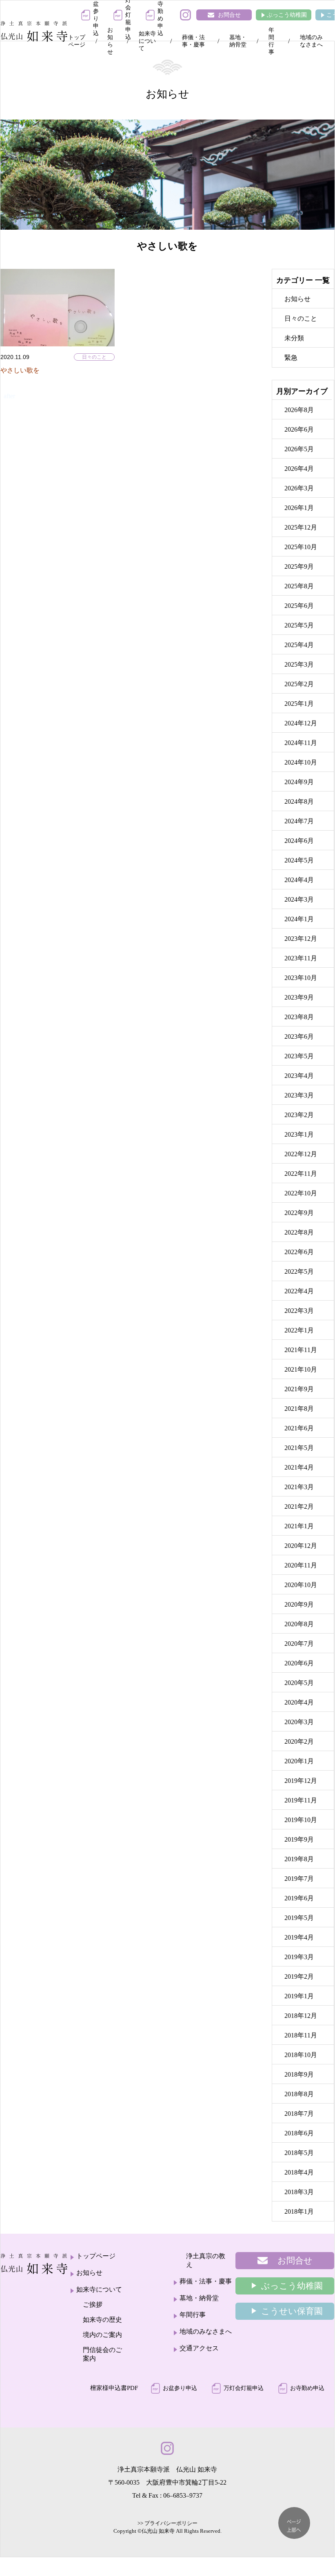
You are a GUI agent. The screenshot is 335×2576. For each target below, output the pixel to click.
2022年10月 (301, 1193)
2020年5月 (299, 1683)
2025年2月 (299, 684)
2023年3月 (299, 1095)
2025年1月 (299, 704)
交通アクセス (199, 2348)
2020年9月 (299, 1604)
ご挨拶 (93, 2304)
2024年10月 (301, 762)
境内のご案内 (102, 2335)
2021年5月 (299, 1448)
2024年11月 (301, 743)
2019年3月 (299, 1957)
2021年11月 (301, 1350)
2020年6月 (299, 1663)
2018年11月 (301, 2035)
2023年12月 (301, 939)
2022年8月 (299, 1232)
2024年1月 (299, 919)
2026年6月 (299, 429)
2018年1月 (299, 2211)
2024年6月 (299, 841)
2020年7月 (299, 1644)
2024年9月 (299, 782)
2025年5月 (299, 625)
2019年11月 (301, 1800)
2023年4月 (299, 1076)
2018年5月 (299, 2153)
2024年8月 (299, 801)
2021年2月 (299, 1506)
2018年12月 (301, 2016)
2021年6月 (299, 1428)
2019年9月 (299, 1839)
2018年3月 (299, 2192)
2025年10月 (301, 547)
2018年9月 (299, 2074)
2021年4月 (299, 1467)
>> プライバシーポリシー (167, 2523)
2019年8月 (299, 1859)
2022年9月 (299, 1213)
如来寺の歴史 (102, 2320)
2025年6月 (299, 606)
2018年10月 (301, 2055)
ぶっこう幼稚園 (287, 15)
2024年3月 (299, 899)
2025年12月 (301, 527)
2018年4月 (299, 2172)
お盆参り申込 (180, 2388)
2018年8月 (299, 2094)
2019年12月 (301, 1781)
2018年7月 (299, 2114)
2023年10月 (301, 978)
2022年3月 (299, 1311)
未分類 (294, 338)
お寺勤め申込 (307, 2388)
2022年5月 (299, 1271)
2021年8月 (299, 1409)
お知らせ (110, 41)
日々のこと (94, 357)
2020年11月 (301, 1565)
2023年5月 (299, 1056)
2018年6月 (299, 2133)
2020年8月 (299, 1624)
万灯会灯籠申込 (244, 2388)
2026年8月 (299, 410)
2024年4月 (299, 880)
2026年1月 (299, 508)
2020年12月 (301, 1546)
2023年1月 (299, 1134)
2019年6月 (299, 1898)
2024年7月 (299, 821)
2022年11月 (301, 1174)
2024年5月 (299, 860)
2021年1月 (299, 1526)
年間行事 (271, 41)
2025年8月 (299, 586)
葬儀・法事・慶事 (193, 41)
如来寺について (147, 41)
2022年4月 (299, 1291)
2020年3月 (299, 1722)
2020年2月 (299, 1741)
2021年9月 (299, 1389)
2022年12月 (301, 1154)
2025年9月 (299, 566)
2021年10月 (301, 1369)
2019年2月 (299, 1976)
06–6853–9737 (183, 2495)
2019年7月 (299, 1879)
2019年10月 (301, 1820)
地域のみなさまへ (311, 41)
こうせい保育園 (292, 2311)
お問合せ (229, 15)
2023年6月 (299, 1036)
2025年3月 (299, 664)
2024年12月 (301, 723)
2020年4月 (299, 1702)
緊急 (291, 358)
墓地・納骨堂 (238, 41)
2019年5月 (299, 1918)
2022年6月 (299, 1252)
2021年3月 (299, 1487)
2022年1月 (299, 1330)
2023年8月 (299, 1017)
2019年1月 (299, 1996)
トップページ (77, 41)
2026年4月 (299, 469)
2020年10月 (301, 1585)
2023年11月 (301, 958)
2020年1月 (299, 1761)
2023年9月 (299, 997)
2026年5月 (299, 449)
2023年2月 (299, 1115)
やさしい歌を (20, 370)
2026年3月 (299, 488)
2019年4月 (299, 1937)
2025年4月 (299, 645)
